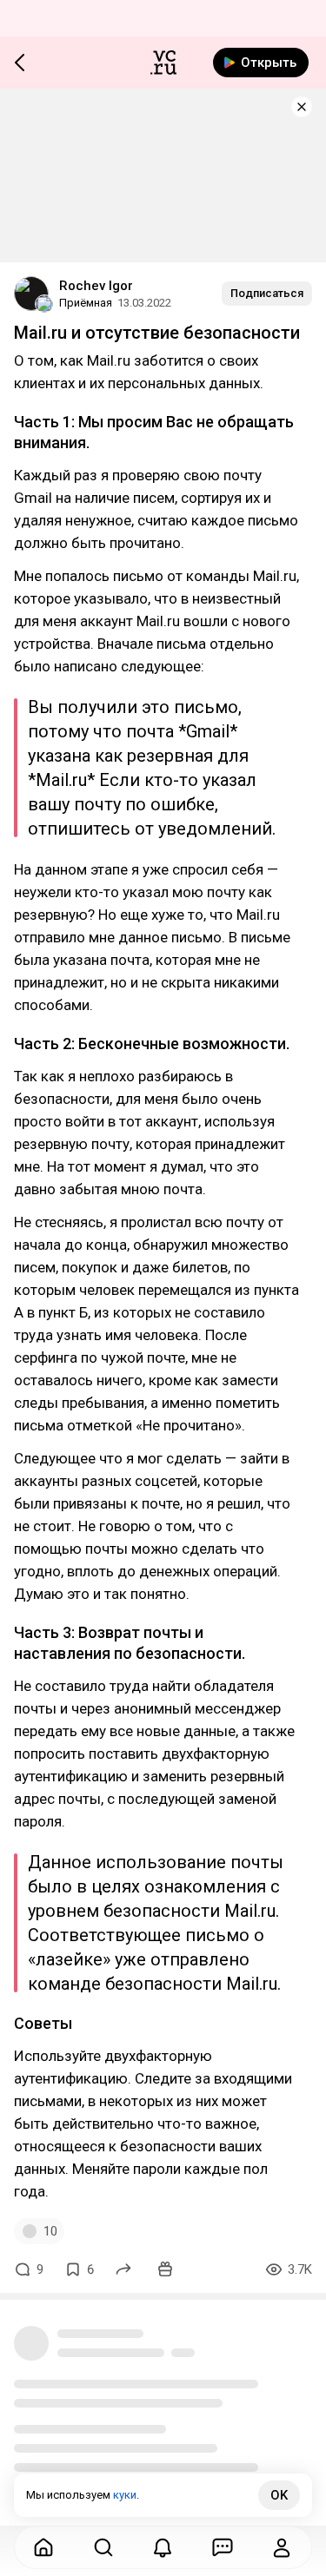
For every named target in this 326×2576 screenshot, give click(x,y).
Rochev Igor (96, 286)
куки (125, 2495)
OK (279, 2495)
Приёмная (86, 303)
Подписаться (267, 293)
